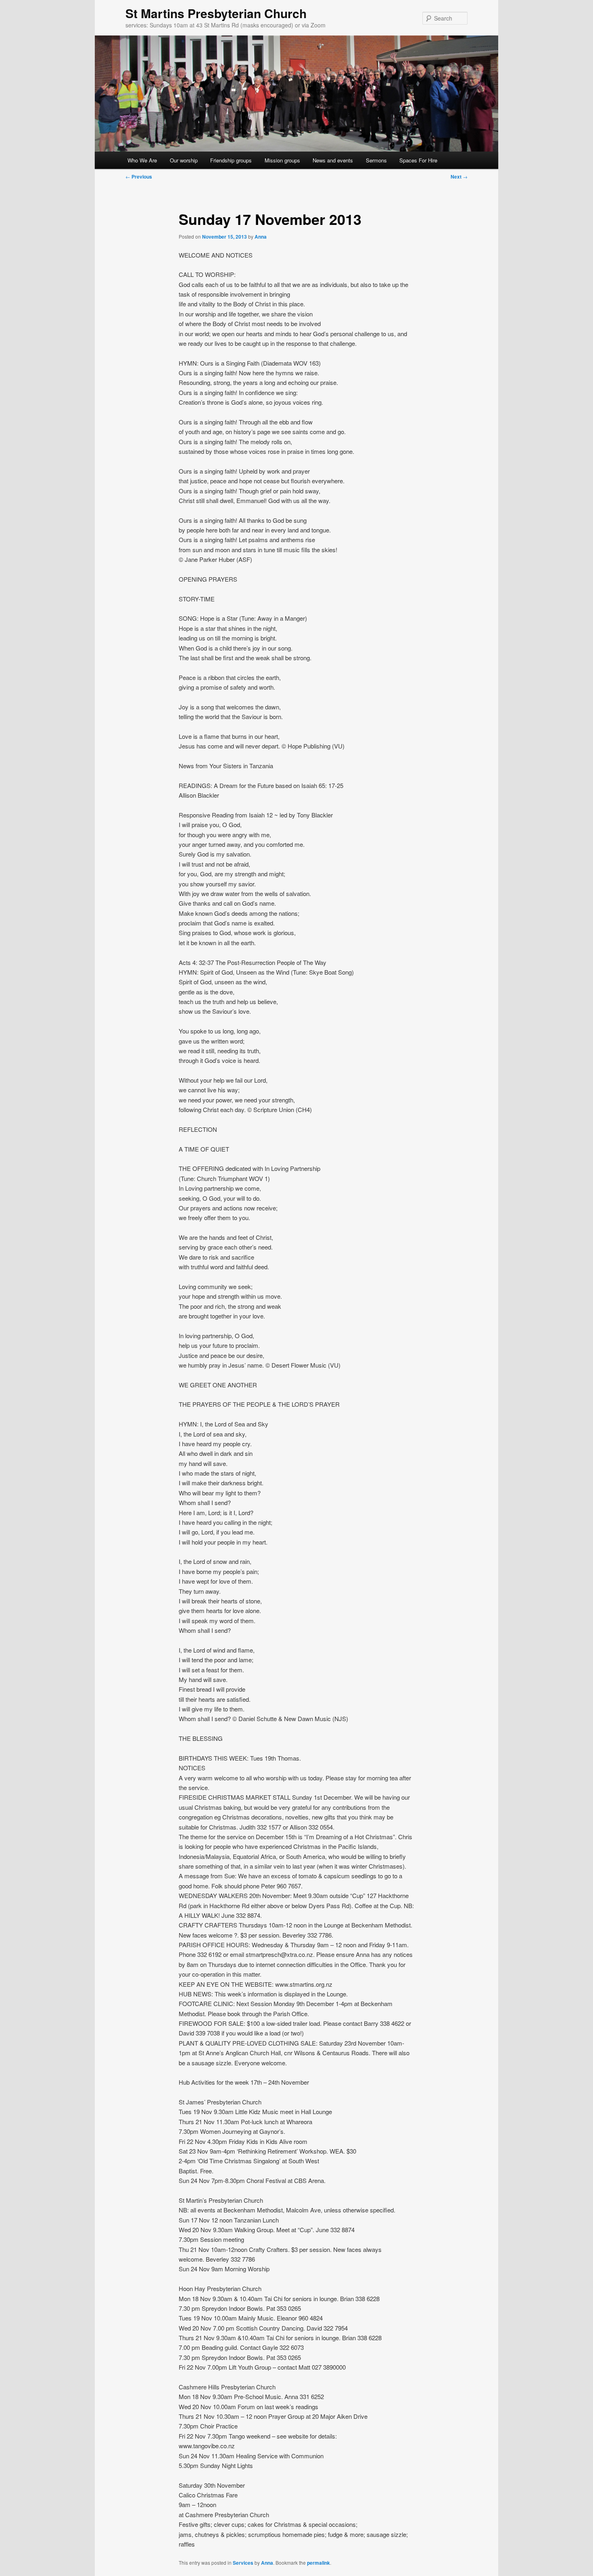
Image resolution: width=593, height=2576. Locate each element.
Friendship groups (231, 160)
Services (243, 2563)
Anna (261, 237)
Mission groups (282, 160)
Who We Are (142, 160)
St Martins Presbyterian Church (216, 13)
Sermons (376, 160)
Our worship (184, 160)
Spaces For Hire (418, 160)
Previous (139, 177)
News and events (333, 160)
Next (459, 177)
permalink (318, 2563)
